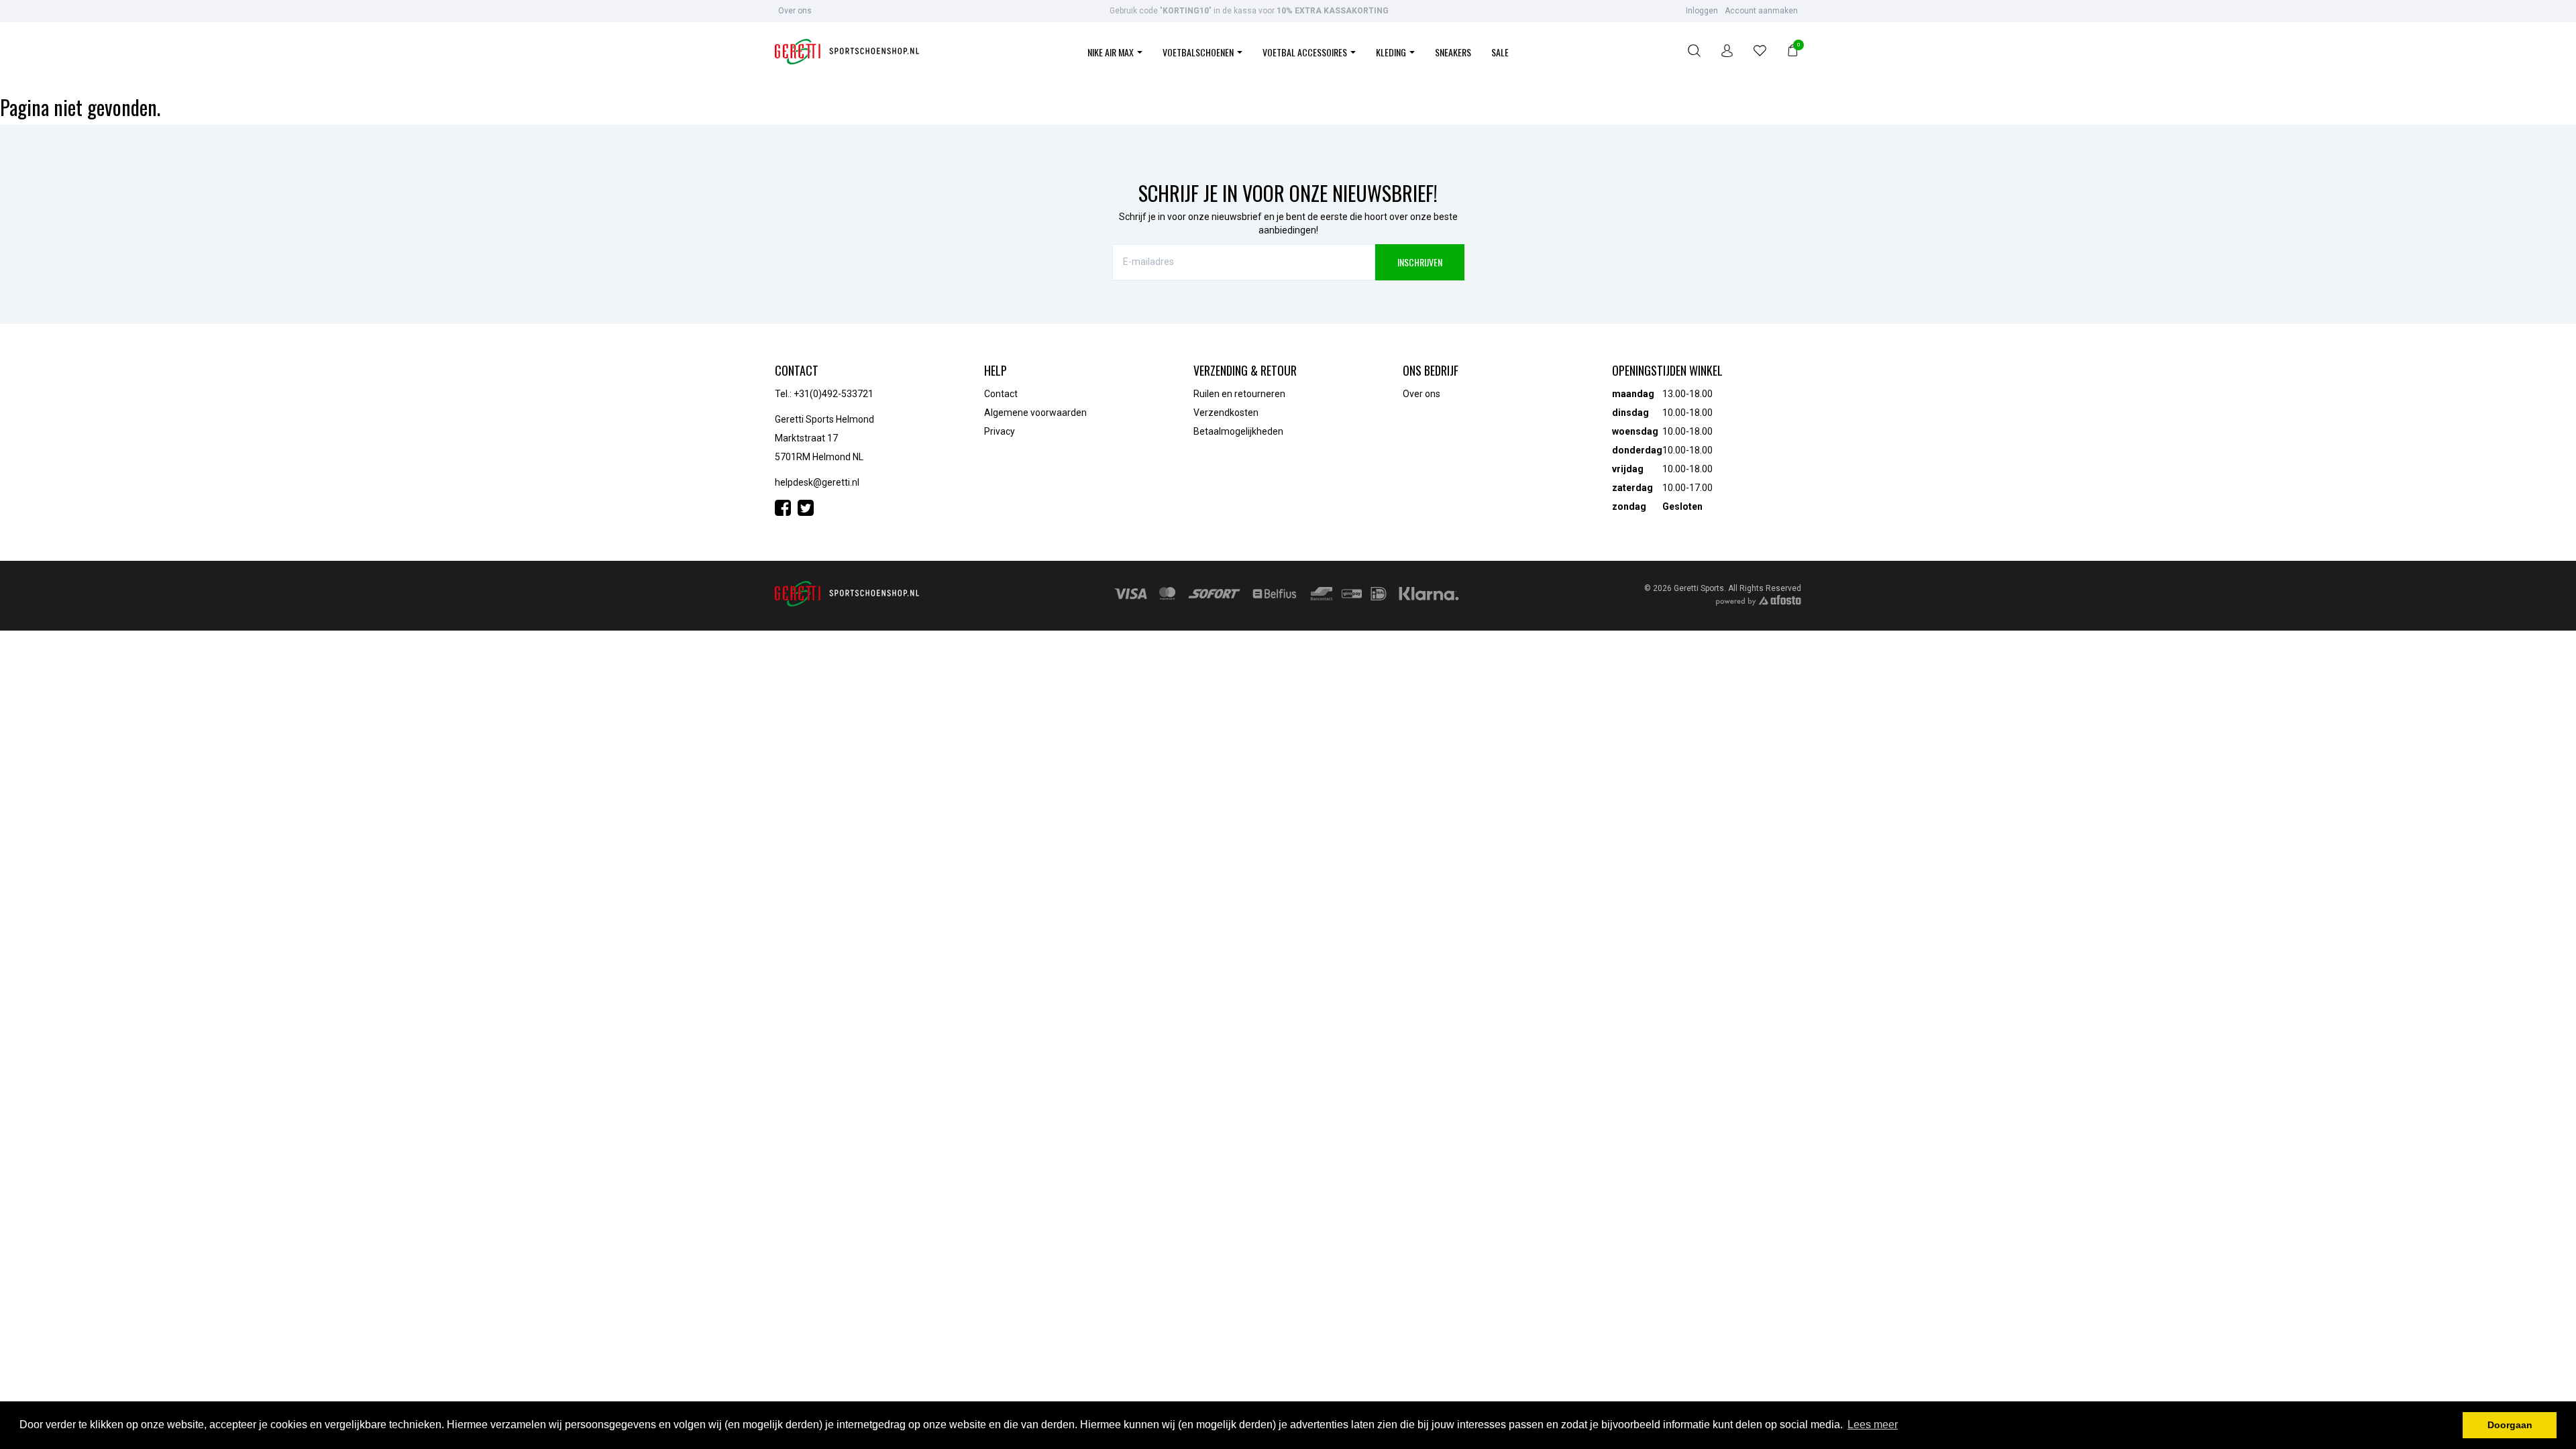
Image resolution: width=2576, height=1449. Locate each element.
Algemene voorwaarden (1035, 413)
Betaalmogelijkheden (1238, 431)
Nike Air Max (1112, 52)
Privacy (1000, 431)
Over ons (795, 11)
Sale (1500, 52)
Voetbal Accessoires (1306, 52)
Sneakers (1453, 52)
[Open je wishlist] (1760, 53)
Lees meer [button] (1873, 1425)
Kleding (1392, 52)
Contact (1001, 394)
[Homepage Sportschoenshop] (847, 53)
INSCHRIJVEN (1420, 262)
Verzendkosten (1226, 413)
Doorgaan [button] (2510, 1425)
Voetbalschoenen (1199, 52)
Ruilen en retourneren (1239, 394)
